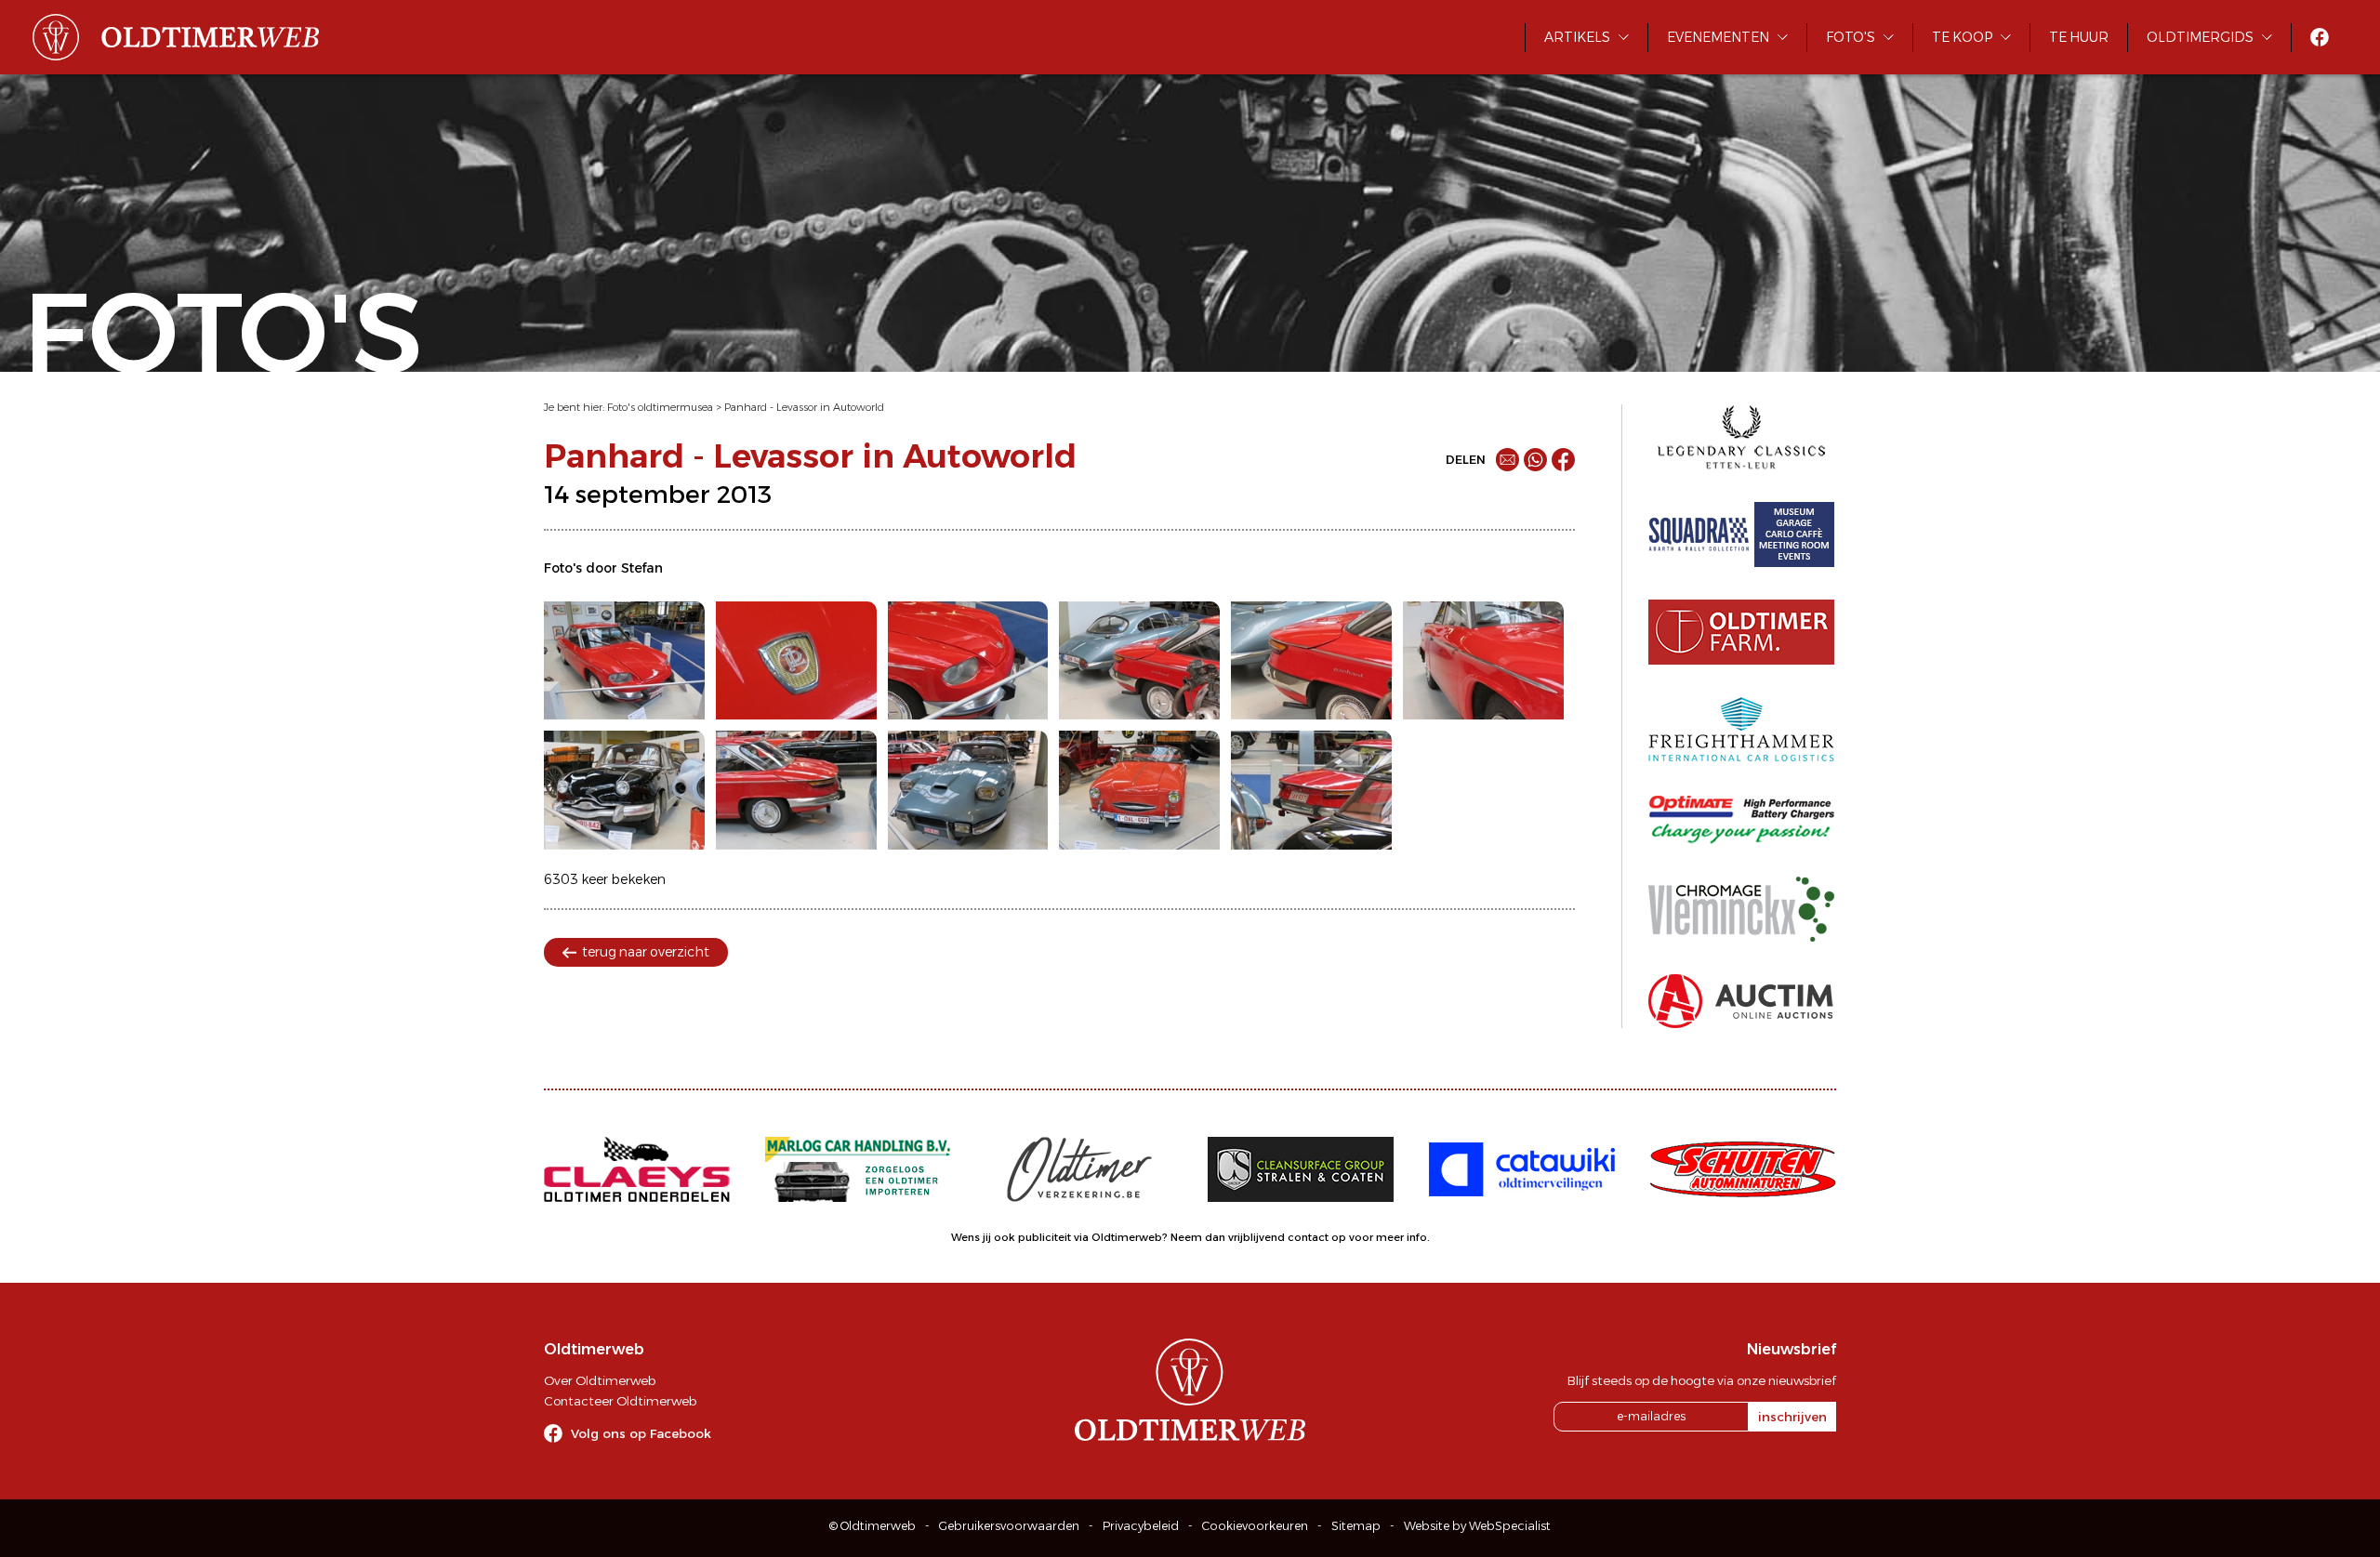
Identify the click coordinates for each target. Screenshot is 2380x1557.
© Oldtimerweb (873, 1526)
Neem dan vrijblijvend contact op (1258, 1237)
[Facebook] (1563, 460)
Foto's (1851, 37)
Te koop (1962, 37)
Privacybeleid (1141, 1526)
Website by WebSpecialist (1477, 1526)
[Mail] (1507, 460)
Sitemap (1356, 1526)
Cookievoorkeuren (1255, 1526)
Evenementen (1718, 37)
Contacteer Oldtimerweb (620, 1401)
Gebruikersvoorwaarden (1009, 1526)
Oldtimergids (2200, 37)
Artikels (1577, 37)
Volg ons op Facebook (641, 1433)
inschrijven (1792, 1417)
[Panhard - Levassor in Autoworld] (624, 661)
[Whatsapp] (1535, 460)
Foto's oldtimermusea (660, 407)
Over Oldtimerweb (600, 1380)
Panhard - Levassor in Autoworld (804, 407)
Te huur (2079, 37)
